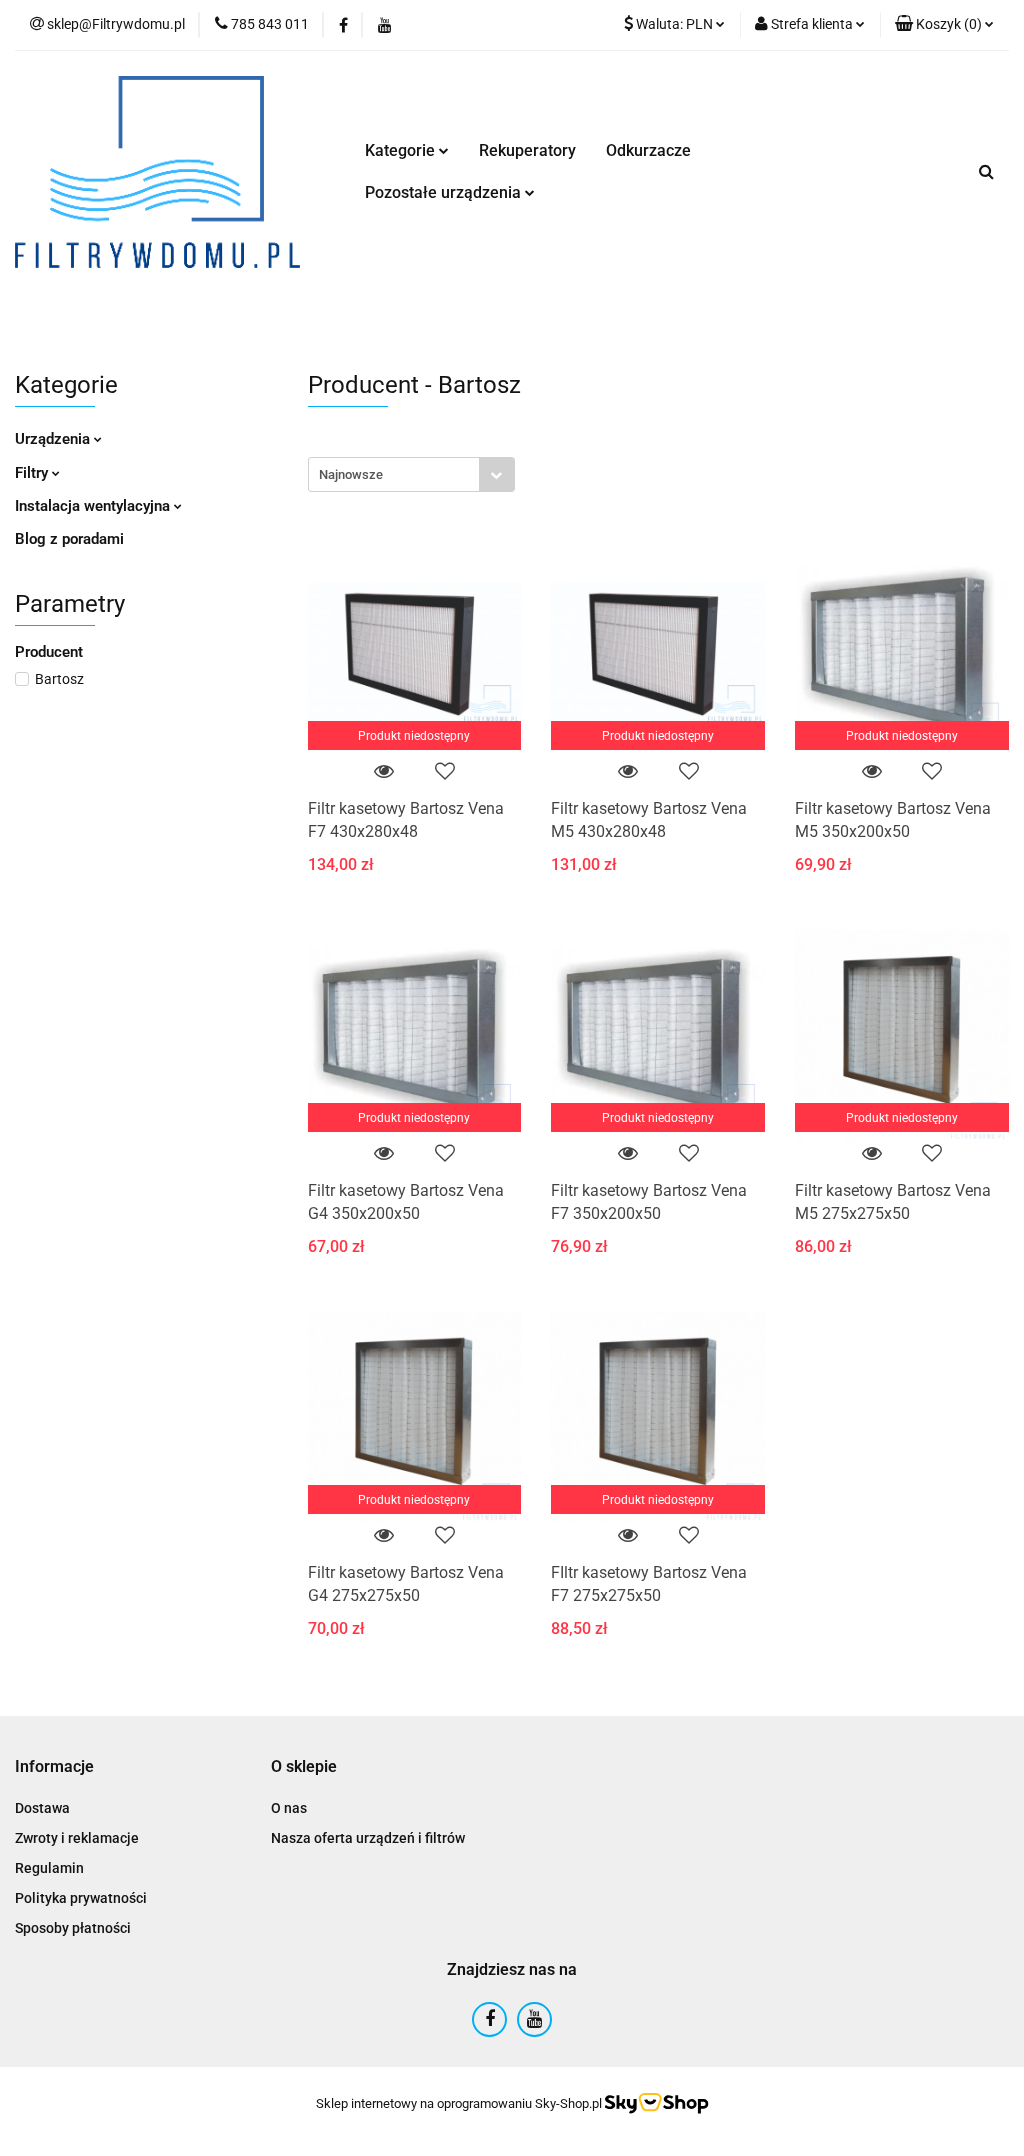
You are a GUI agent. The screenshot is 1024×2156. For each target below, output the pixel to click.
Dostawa (42, 1808)
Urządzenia (54, 439)
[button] (944, 25)
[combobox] (411, 474)
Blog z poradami (69, 539)
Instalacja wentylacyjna (94, 506)
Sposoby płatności (73, 1928)
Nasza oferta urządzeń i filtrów (368, 1838)
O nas (289, 1808)
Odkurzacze (648, 150)
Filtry (33, 473)
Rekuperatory (527, 150)
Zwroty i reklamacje (77, 1838)
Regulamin (49, 1868)
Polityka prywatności (81, 1898)
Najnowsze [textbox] (351, 474)
